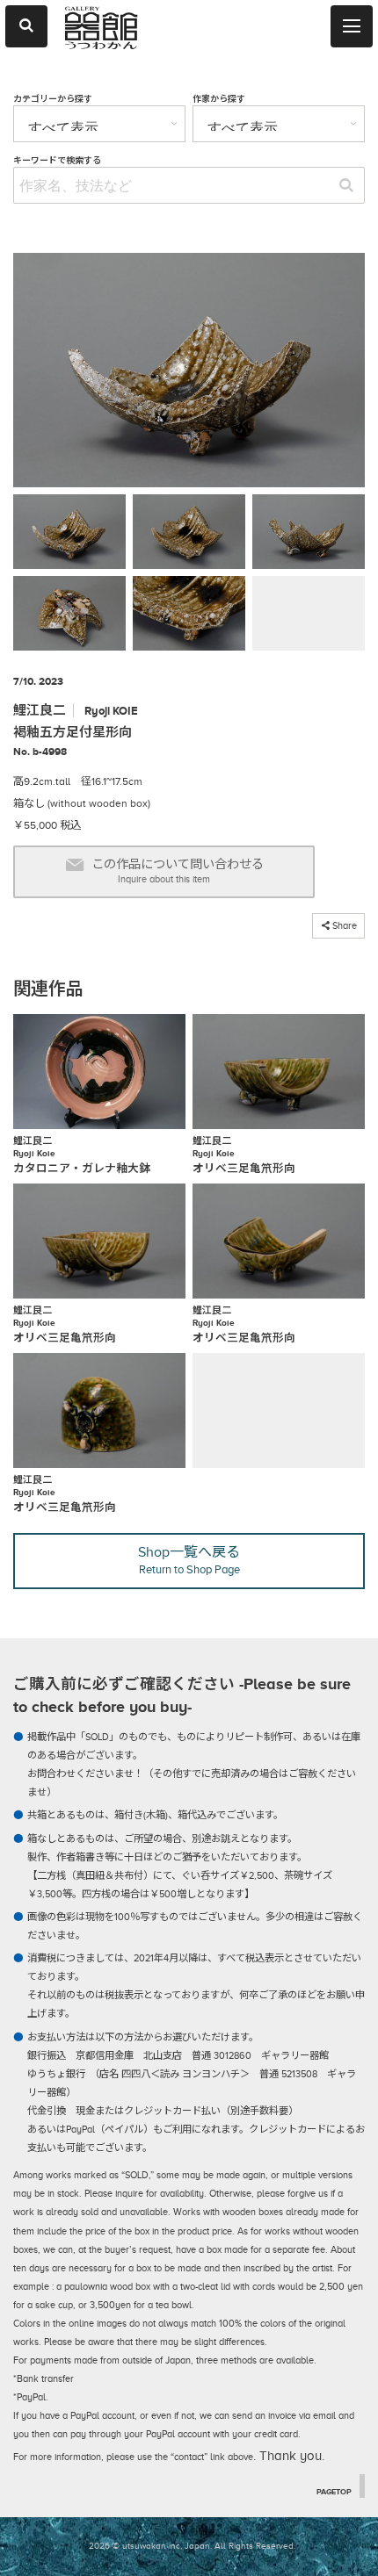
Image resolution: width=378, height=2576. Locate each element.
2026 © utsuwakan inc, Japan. (150, 2546)
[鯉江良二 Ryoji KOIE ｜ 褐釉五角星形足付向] (189, 374)
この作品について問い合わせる (178, 871)
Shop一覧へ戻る (189, 1560)
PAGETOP (334, 2492)
